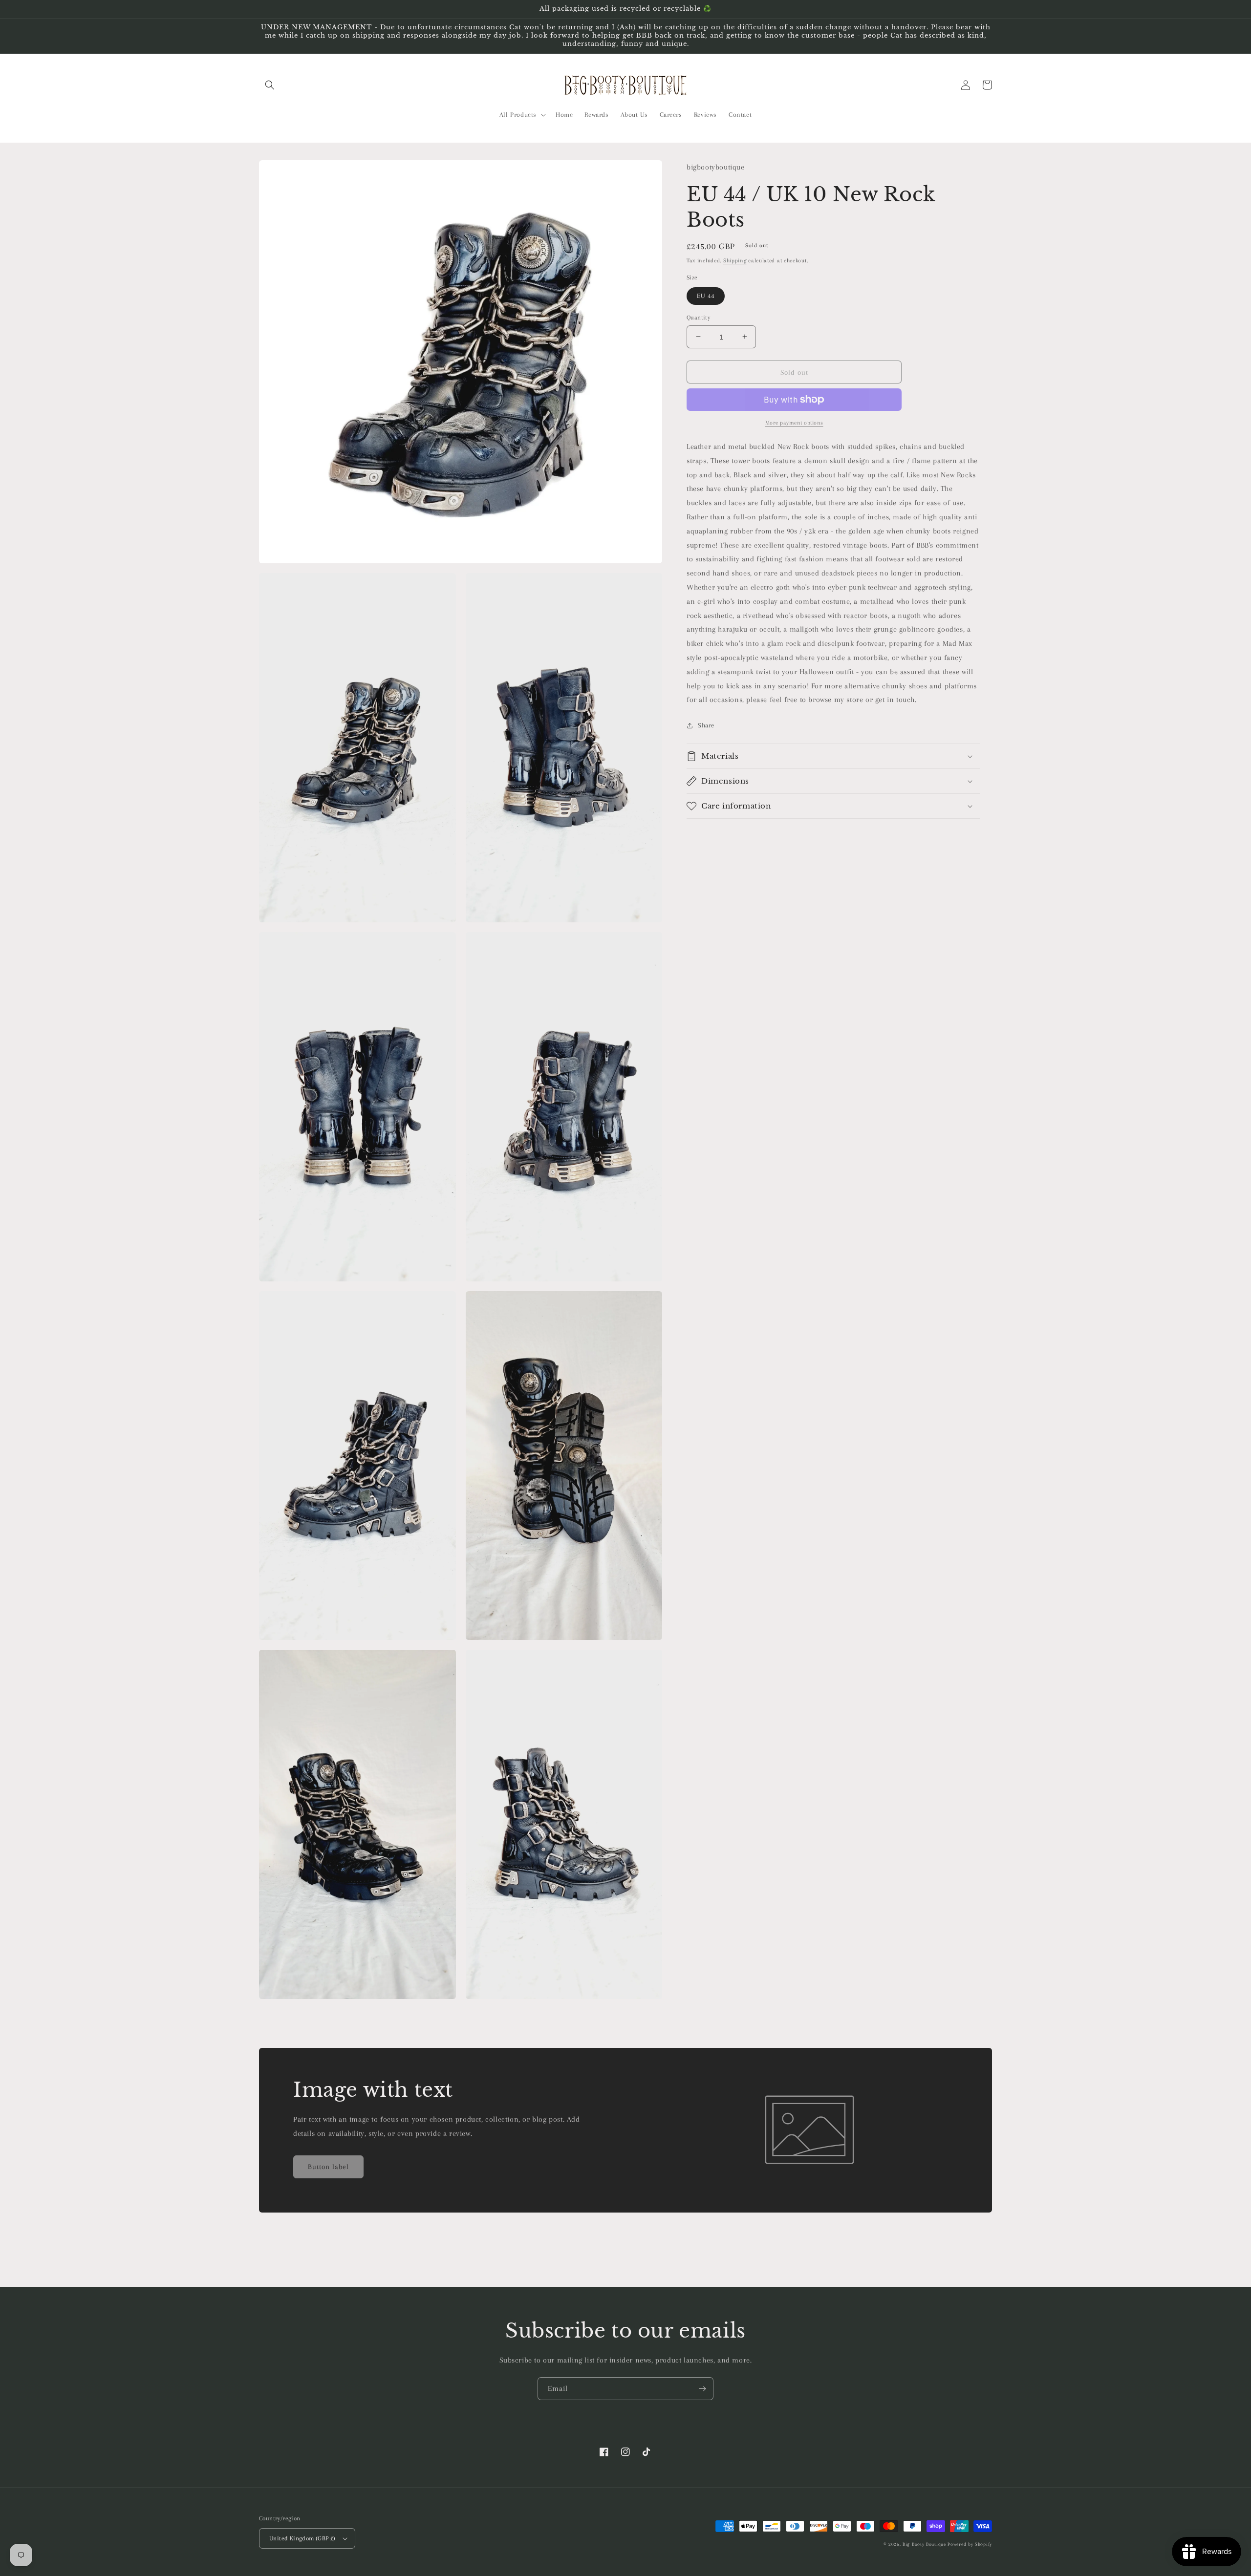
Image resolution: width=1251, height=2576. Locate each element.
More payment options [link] (794, 423)
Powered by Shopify (970, 2544)
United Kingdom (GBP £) (302, 2538)
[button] (270, 85)
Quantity (698, 317)
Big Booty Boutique (924, 2544)
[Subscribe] (702, 2389)
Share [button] (706, 725)
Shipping (735, 261)
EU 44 (706, 295)
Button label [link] (328, 2167)
